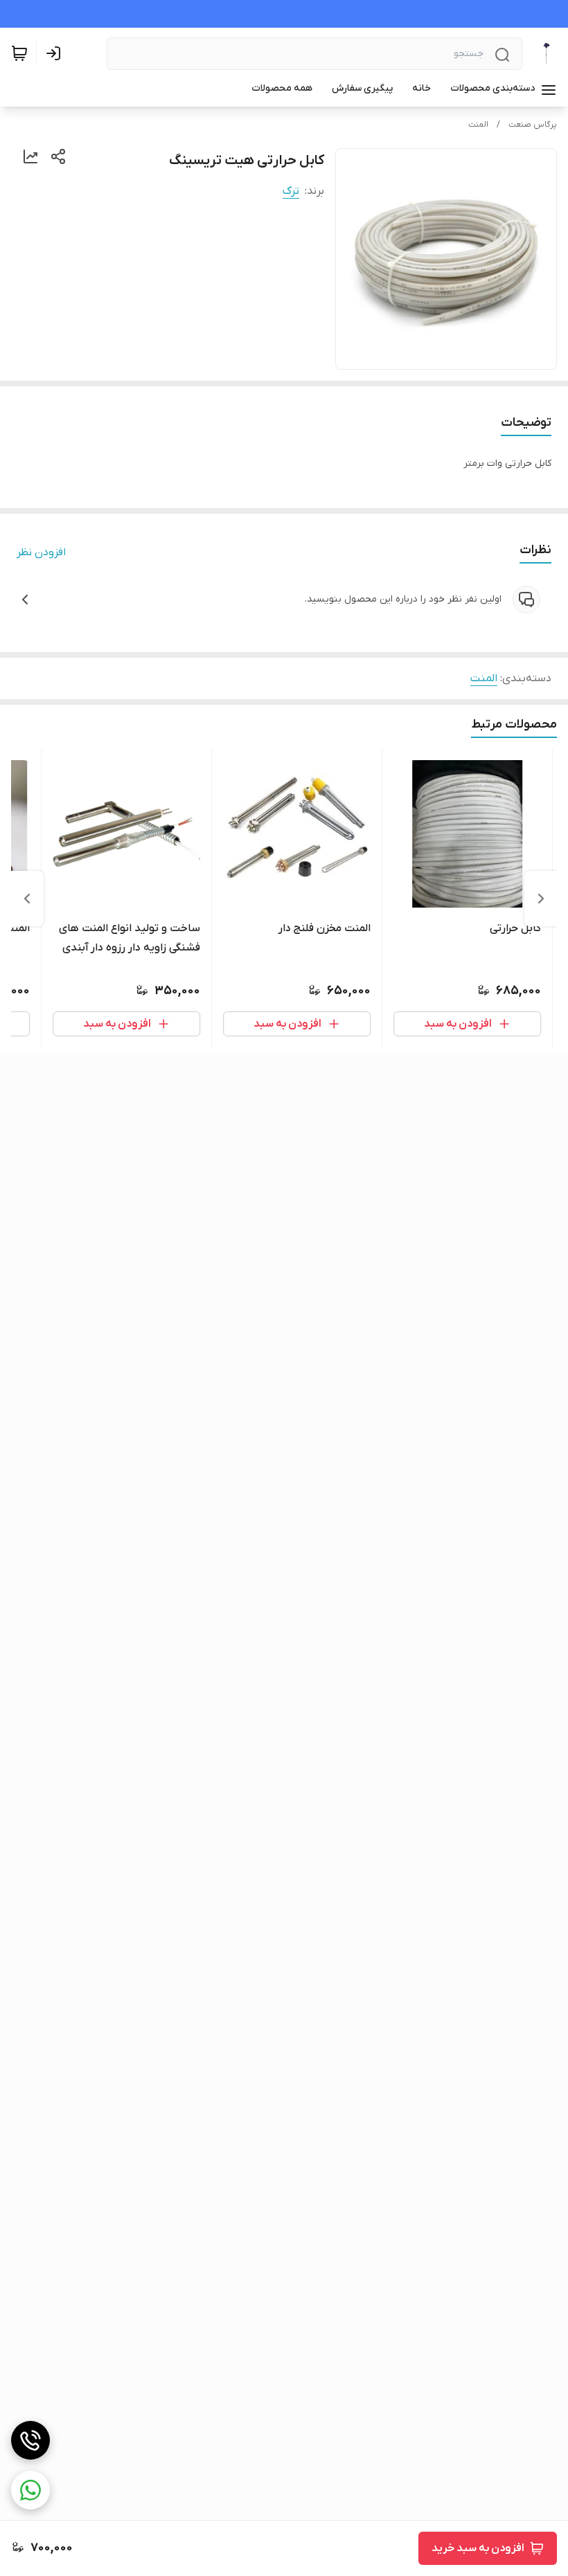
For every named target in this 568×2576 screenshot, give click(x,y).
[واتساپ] (30, 2490)
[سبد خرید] (19, 53)
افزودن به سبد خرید (478, 2548)
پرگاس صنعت (533, 125)
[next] (27, 899)
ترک (291, 191)
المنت (478, 125)
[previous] (541, 899)
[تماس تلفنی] (30, 2440)
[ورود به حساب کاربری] (56, 53)
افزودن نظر (41, 552)
